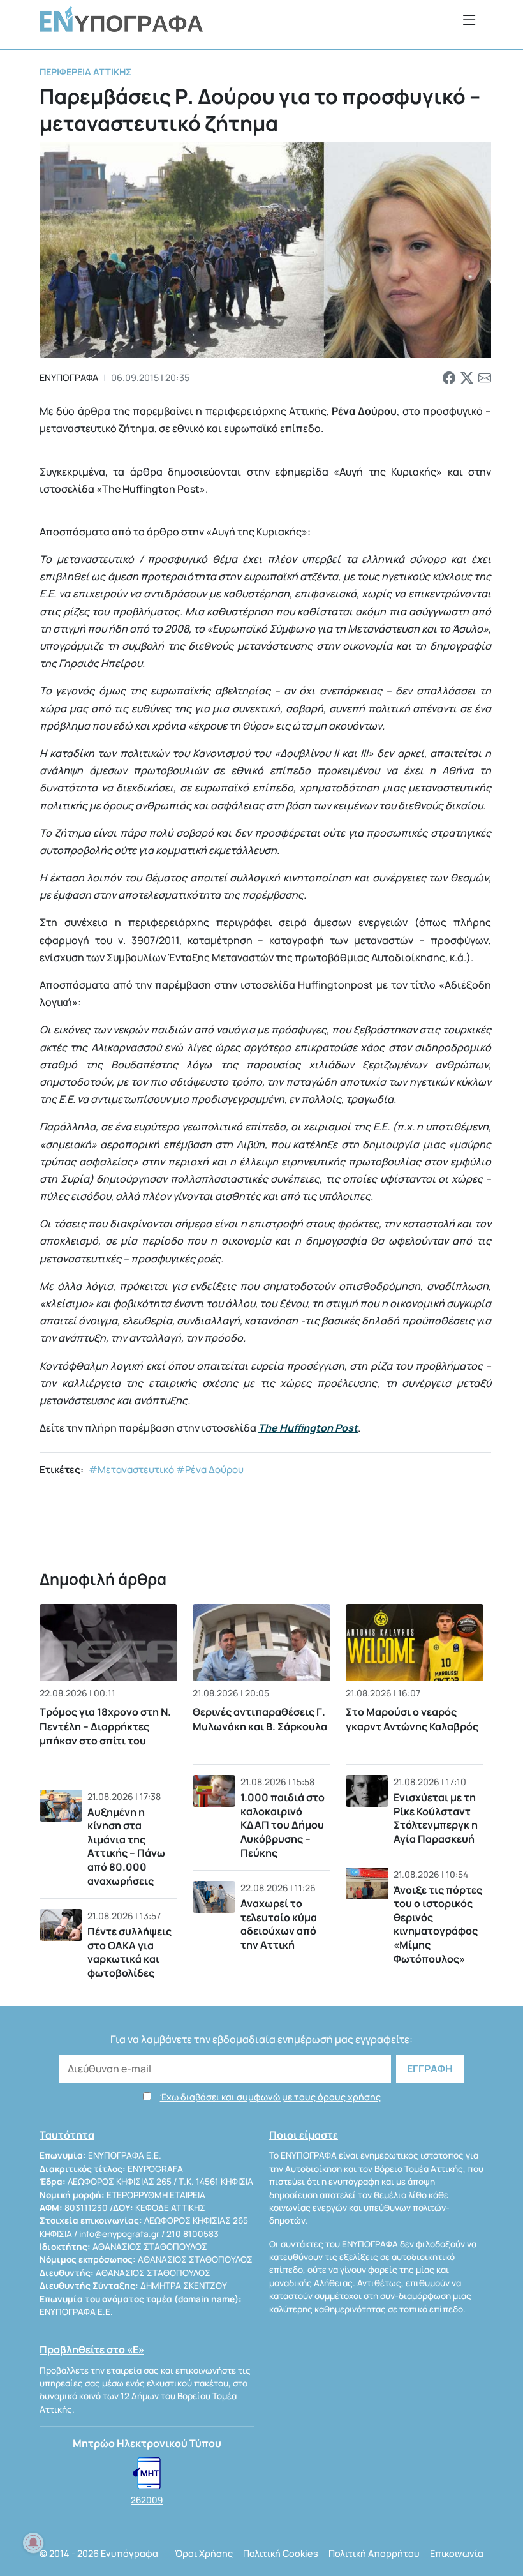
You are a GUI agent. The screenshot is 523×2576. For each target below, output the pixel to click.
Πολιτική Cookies (281, 2553)
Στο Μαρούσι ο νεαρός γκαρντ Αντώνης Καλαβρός (412, 1719)
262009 (147, 2500)
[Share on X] (467, 378)
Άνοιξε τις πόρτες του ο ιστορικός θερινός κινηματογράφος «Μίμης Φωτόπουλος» (438, 1924)
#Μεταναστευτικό (131, 1470)
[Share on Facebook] (449, 378)
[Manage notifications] (33, 2543)
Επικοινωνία (457, 2553)
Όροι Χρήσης (204, 2553)
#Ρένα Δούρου (210, 1470)
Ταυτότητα (67, 2135)
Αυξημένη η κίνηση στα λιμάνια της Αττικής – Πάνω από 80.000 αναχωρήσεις (126, 1846)
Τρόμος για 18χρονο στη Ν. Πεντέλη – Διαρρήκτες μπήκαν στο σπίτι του (105, 1726)
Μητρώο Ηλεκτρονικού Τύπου (147, 2443)
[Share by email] (485, 378)
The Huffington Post (308, 1428)
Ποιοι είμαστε (304, 2135)
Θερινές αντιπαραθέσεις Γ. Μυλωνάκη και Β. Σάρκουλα (260, 1719)
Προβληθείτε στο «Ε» (92, 2349)
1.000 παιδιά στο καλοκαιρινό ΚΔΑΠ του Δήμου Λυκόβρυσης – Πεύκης (283, 1825)
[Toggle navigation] (469, 19)
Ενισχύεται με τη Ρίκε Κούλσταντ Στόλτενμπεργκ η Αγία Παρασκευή (436, 1818)
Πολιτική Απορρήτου (374, 2553)
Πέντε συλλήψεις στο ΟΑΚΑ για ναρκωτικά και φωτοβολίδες (129, 1952)
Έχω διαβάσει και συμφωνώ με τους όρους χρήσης (270, 2097)
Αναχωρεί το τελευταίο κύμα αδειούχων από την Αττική (279, 1924)
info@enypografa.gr (119, 2234)
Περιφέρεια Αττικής (85, 72)
